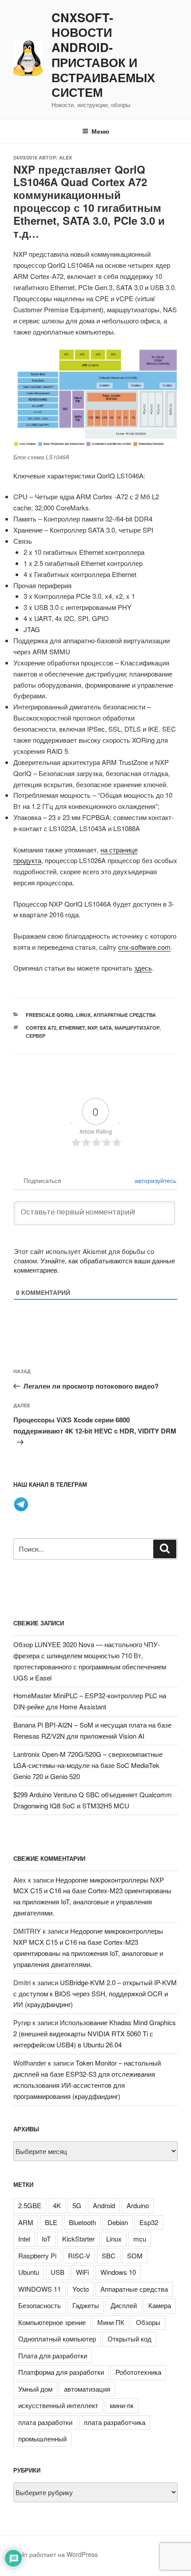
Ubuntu (29, 2272)
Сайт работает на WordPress (56, 2554)
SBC (109, 2255)
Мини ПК (111, 2322)
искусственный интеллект (58, 2405)
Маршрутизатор (137, 1028)
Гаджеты (86, 2305)
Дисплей (124, 2305)
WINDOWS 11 (40, 2289)
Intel (24, 2239)
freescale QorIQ (50, 1015)
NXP (92, 1028)
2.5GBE (30, 2205)
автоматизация (87, 2389)
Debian (118, 2222)
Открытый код (129, 2339)
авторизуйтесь (155, 1180)
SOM (135, 2255)
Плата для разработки (53, 2355)
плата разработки (45, 2422)
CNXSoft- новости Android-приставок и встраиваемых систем (103, 55)
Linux (83, 1015)
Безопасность (40, 2305)
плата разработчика (115, 2422)
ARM (26, 2222)
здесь (143, 968)
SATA (106, 1028)
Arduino (138, 2205)
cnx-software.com (144, 947)
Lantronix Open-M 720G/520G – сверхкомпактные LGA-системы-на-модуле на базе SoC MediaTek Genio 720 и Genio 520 (88, 1765)
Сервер (36, 1036)
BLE (51, 2222)
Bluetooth (82, 2222)
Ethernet (72, 1028)
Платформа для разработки (61, 2372)
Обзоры (148, 2322)
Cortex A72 (41, 1028)
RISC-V (79, 2255)
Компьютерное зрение (52, 2322)
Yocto (81, 2289)
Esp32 (149, 2222)
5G (77, 2205)
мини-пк (122, 2405)
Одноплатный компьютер (57, 2339)
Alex (66, 157)
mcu (140, 2239)
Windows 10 (118, 2272)
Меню (100, 131)
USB (58, 2272)
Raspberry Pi (37, 2255)
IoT (46, 2239)
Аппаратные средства (125, 1015)
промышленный (42, 2439)
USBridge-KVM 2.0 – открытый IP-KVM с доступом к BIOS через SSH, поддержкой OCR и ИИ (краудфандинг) (95, 1993)
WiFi (82, 2272)
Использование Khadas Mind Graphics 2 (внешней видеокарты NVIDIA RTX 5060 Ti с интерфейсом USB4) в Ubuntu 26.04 (95, 2033)
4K (57, 2205)
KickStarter (78, 2239)
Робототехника (138, 2372)
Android (104, 2205)
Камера (160, 2305)
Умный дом (35, 2389)
